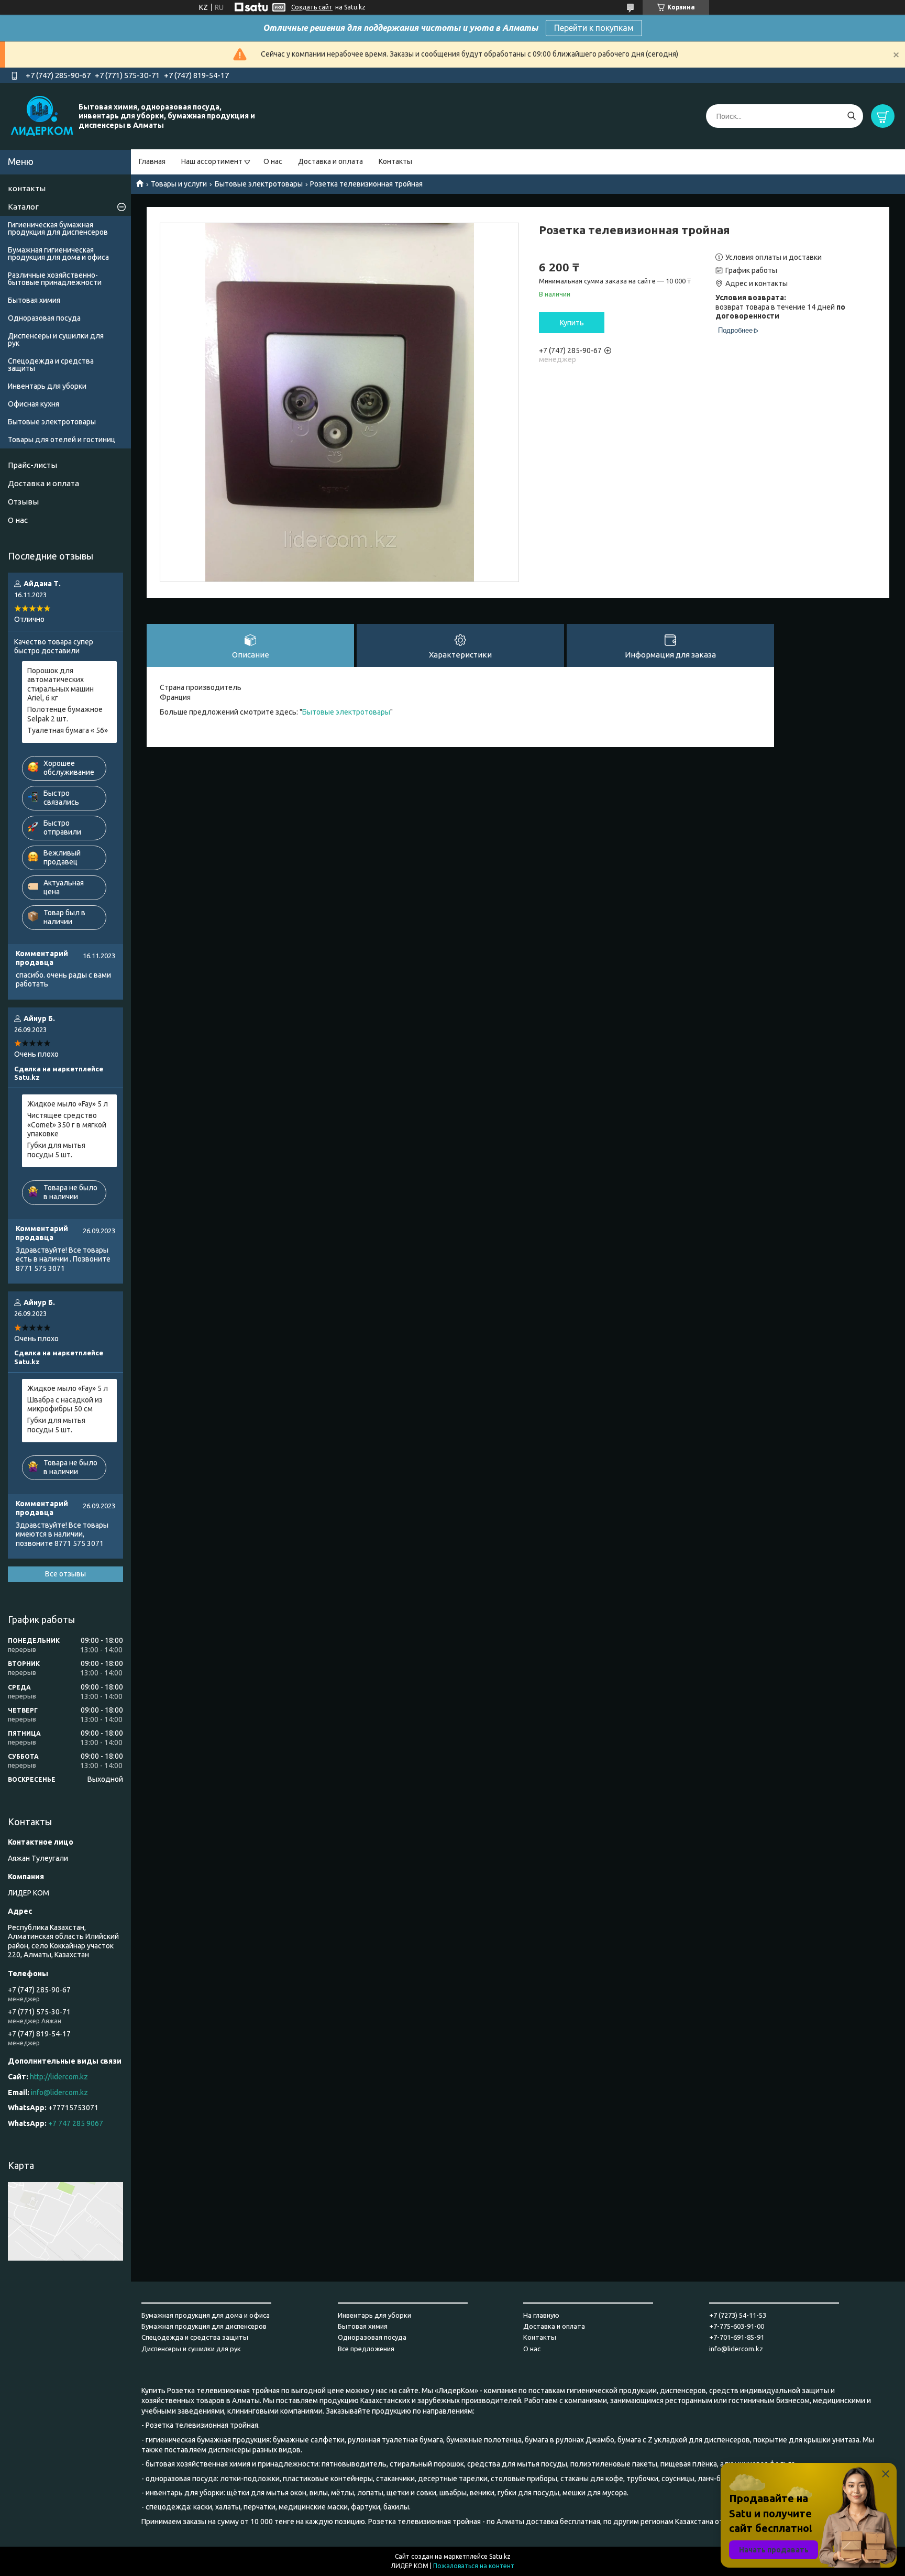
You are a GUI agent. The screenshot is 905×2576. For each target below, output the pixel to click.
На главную (541, 2315)
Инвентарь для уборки (47, 386)
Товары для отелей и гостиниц (62, 440)
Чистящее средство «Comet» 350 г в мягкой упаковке (67, 1125)
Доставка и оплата (330, 161)
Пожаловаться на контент (474, 2566)
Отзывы (23, 502)
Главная (152, 161)
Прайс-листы (32, 465)
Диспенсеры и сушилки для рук (56, 339)
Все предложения (366, 2349)
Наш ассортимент (212, 161)
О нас (273, 161)
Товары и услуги (179, 184)
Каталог (23, 207)
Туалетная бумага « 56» (68, 730)
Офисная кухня (34, 404)
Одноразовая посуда (44, 318)
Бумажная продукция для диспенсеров (204, 2326)
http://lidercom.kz (59, 2077)
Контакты (395, 161)
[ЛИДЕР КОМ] (42, 116)
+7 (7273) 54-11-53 (738, 2315)
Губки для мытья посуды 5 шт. (56, 1150)
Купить (572, 323)
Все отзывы (65, 1574)
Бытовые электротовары (259, 184)
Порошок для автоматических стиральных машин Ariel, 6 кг (60, 684)
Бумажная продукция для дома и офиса (206, 2315)
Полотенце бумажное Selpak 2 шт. (65, 714)
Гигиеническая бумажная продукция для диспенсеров (58, 228)
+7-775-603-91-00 (737, 2326)
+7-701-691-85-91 (737, 2337)
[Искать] (851, 116)
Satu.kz (500, 2556)
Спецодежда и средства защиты (51, 365)
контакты (27, 188)
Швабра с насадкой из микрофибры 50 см (65, 1405)
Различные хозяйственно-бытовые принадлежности (55, 279)
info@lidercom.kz (59, 2092)
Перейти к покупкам (594, 28)
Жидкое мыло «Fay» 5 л (68, 1104)
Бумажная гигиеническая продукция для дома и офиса (58, 254)
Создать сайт (312, 7)
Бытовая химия (34, 300)
